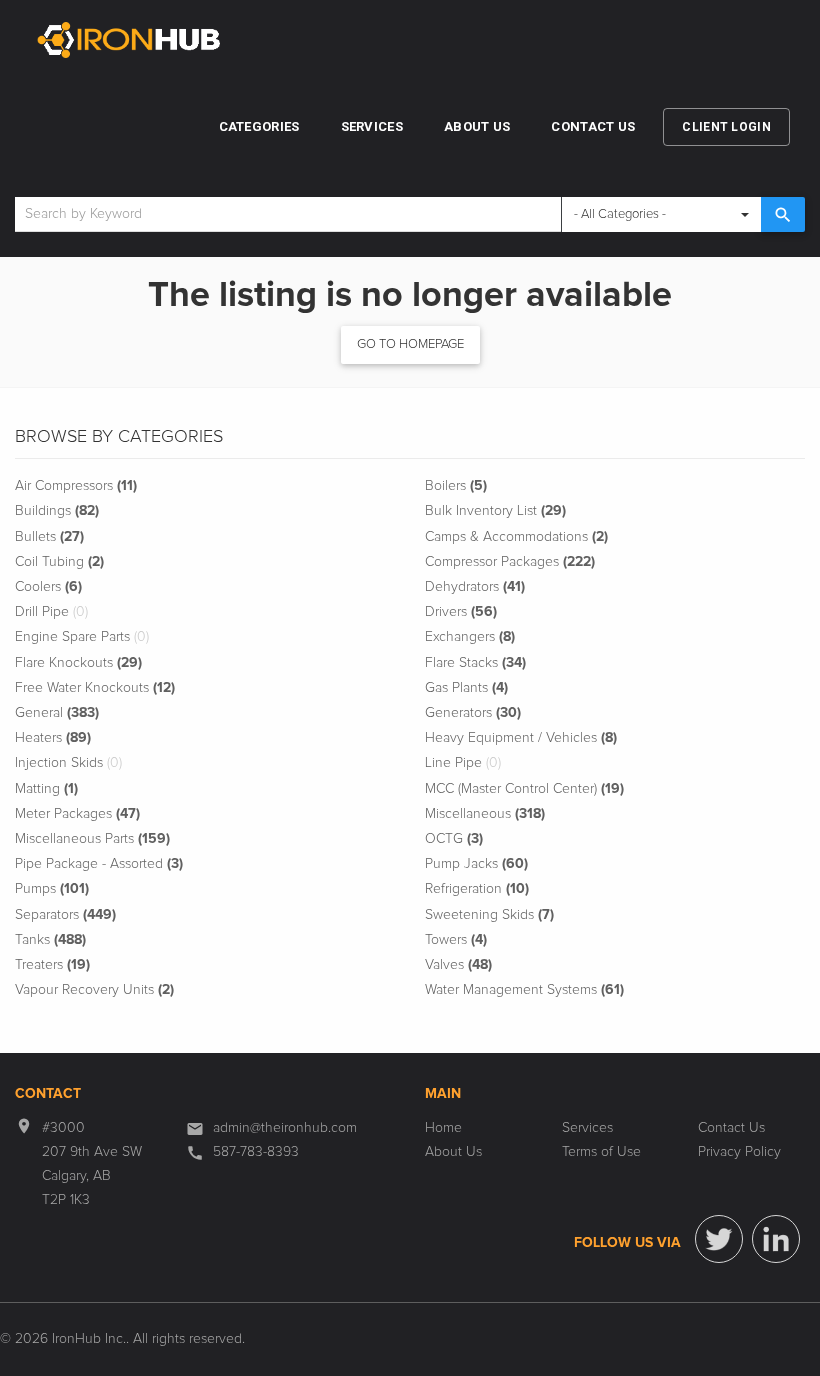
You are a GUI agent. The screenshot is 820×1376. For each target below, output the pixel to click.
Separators (65, 915)
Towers (456, 940)
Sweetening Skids (489, 915)
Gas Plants (466, 688)
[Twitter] (719, 1239)
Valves (458, 965)
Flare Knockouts (78, 663)
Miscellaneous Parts (92, 839)
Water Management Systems (524, 990)
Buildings (57, 511)
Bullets (49, 537)
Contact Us (593, 126)
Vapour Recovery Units (94, 990)
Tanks (50, 940)
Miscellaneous (485, 814)
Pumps (52, 889)
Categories (259, 126)
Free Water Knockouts (95, 688)
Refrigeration (477, 889)
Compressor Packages (510, 562)
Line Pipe (463, 763)
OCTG (454, 839)
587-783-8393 (256, 1152)
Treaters (52, 965)
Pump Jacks (476, 864)
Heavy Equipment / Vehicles (521, 738)
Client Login (726, 127)
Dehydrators (475, 587)
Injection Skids (68, 763)
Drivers (461, 612)
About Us (477, 126)
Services (372, 126)
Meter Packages (77, 814)
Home (443, 1128)
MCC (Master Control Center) (524, 789)
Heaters (53, 738)
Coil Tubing (59, 562)
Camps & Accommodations (516, 537)
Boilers (456, 486)
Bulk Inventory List (495, 511)
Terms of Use (601, 1152)
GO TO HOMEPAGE (410, 344)
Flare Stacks (475, 663)
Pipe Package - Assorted (99, 864)
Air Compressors (76, 486)
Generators (473, 713)
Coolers (48, 587)
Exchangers (470, 637)
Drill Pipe (51, 612)
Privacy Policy (739, 1152)
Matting (46, 789)
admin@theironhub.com (285, 1128)
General (57, 713)
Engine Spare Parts (82, 637)
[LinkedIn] (776, 1239)
